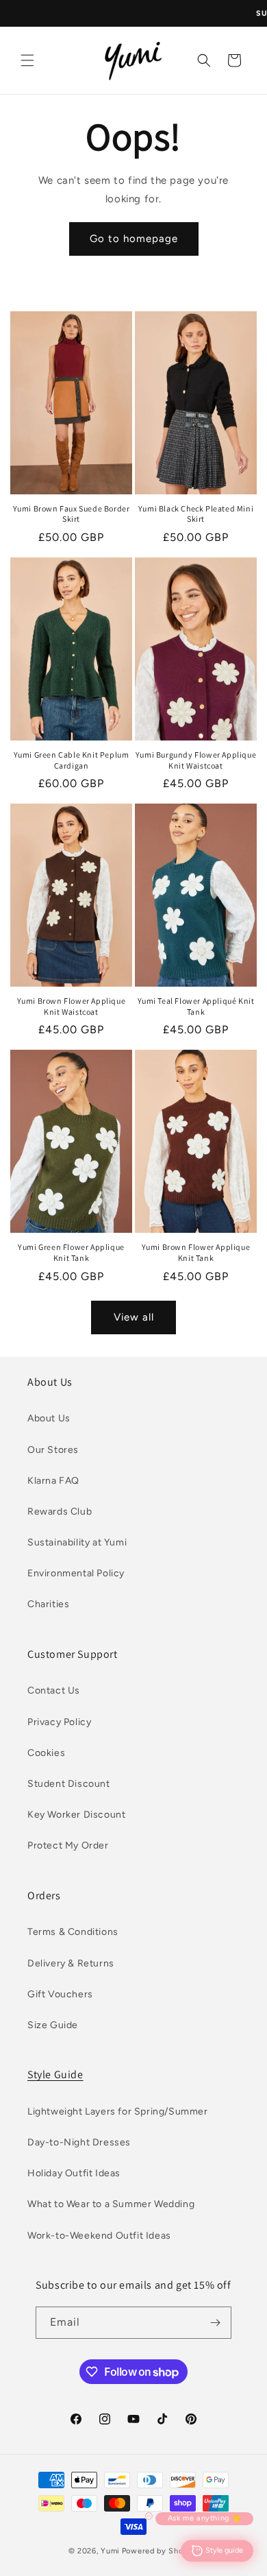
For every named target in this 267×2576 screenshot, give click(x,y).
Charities (48, 1604)
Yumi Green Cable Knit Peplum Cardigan (72, 760)
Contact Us (54, 1690)
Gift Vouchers (60, 1994)
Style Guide (55, 2074)
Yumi (110, 2551)
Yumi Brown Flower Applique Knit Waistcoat (72, 1006)
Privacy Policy (59, 1722)
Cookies (46, 1753)
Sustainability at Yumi (77, 1542)
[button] (27, 60)
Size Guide (53, 2025)
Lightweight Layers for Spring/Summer (118, 2111)
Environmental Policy (76, 1573)
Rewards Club (60, 1512)
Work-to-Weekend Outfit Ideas (99, 2236)
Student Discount (69, 1784)
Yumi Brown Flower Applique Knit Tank (196, 1252)
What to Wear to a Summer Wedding (111, 2204)
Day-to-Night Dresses (79, 2142)
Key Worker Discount (76, 1815)
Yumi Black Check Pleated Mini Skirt (196, 514)
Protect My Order (68, 1845)
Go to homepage (134, 239)
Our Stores (53, 1450)
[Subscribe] (216, 2323)
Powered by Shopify (161, 2551)
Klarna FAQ (53, 1481)
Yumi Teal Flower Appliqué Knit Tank (196, 1006)
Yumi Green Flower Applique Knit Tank (71, 1252)
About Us (49, 1418)
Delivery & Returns (71, 1963)
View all (134, 1317)
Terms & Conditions (73, 1932)
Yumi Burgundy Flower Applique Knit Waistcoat (196, 760)
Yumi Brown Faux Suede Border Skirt (72, 514)
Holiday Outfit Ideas (74, 2173)
